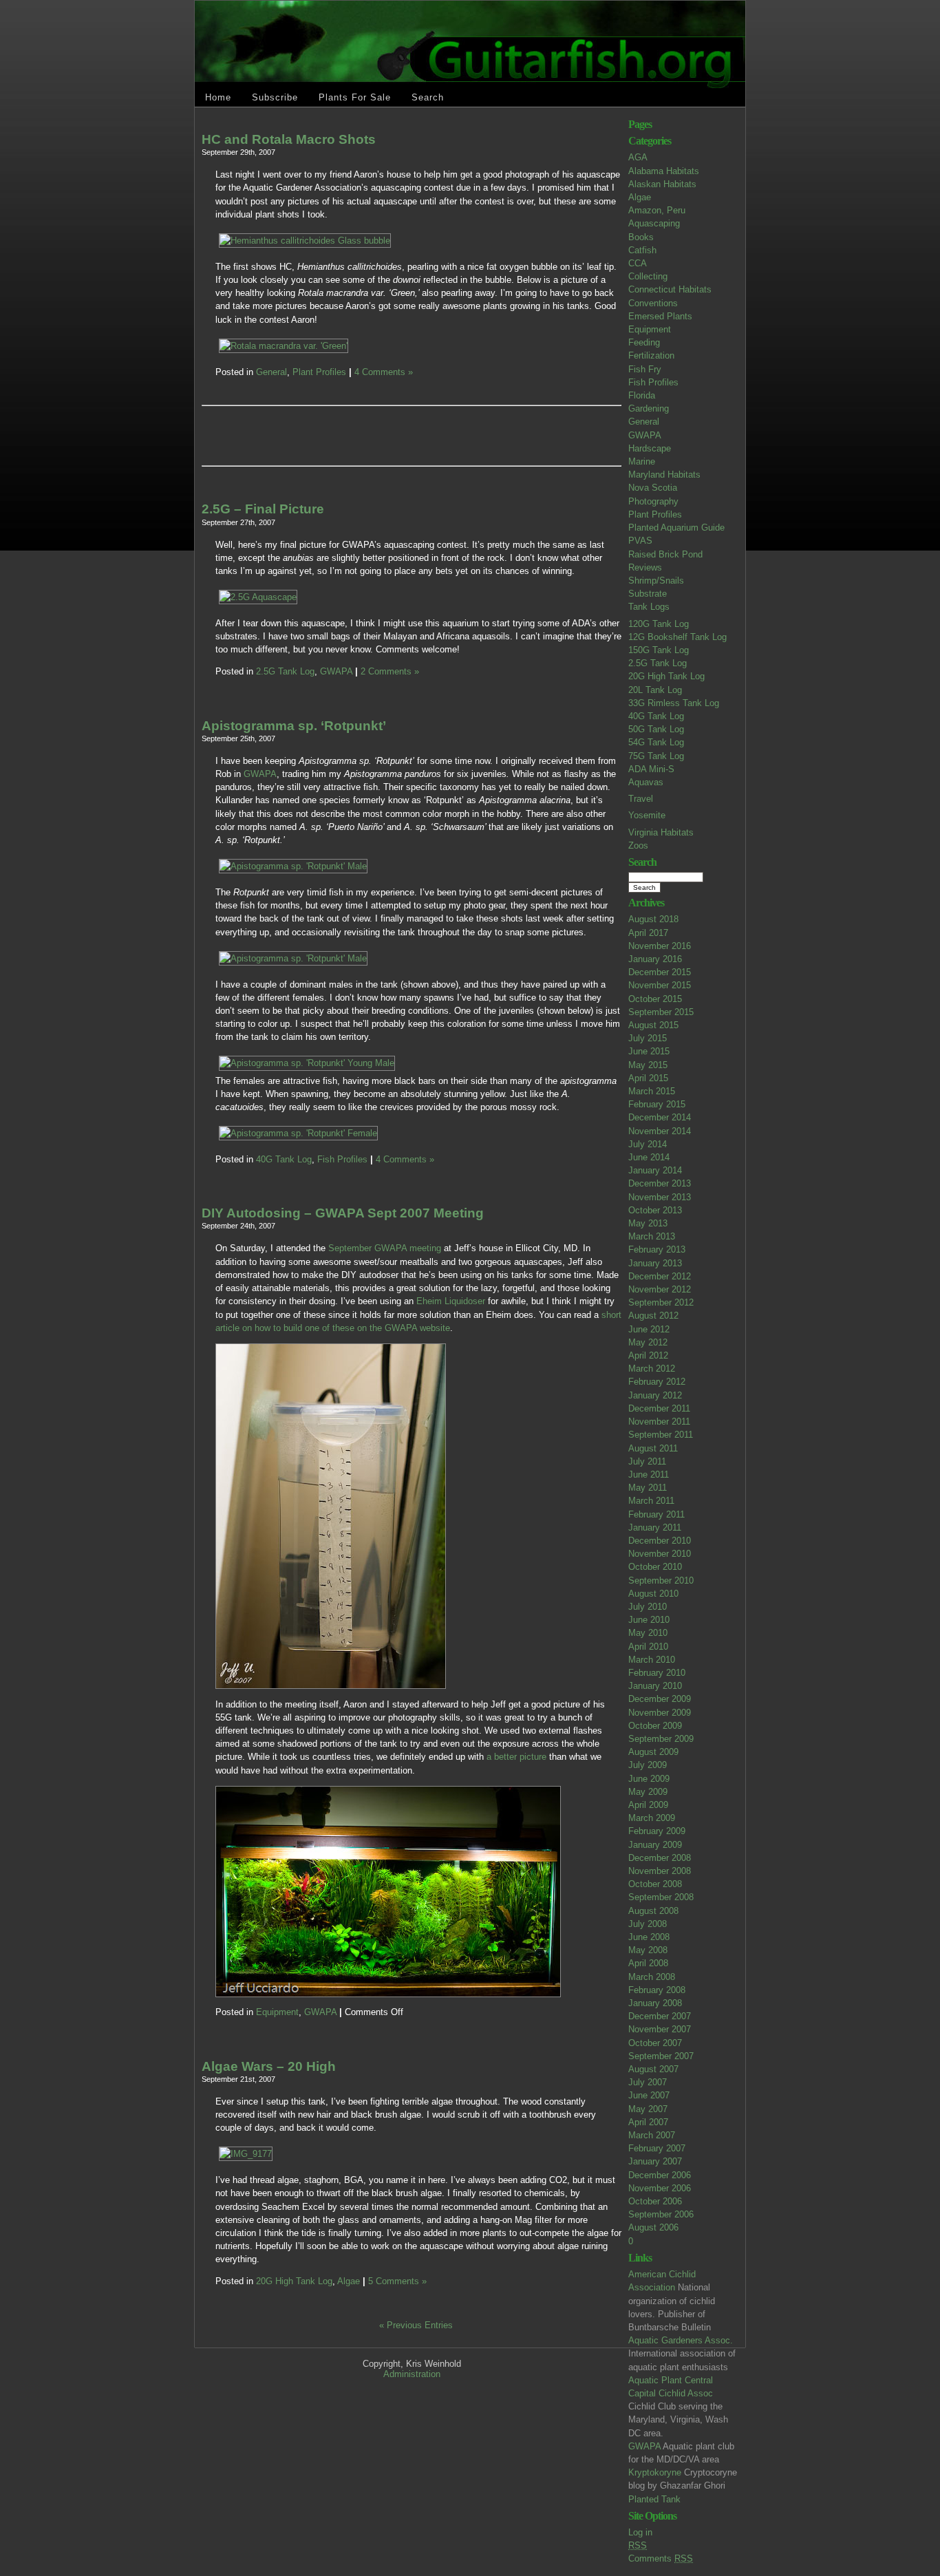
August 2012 (653, 1316)
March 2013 (652, 1236)
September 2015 (661, 1012)
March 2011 (651, 1501)
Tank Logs (649, 607)
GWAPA (645, 435)
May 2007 (648, 2109)
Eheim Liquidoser (451, 1301)
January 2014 (655, 1170)
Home (218, 97)
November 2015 (660, 985)
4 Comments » (384, 372)
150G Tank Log (659, 650)
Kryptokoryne (655, 2472)
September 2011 (661, 1435)
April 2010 (648, 1647)
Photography (653, 501)
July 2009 (648, 1765)
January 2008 (655, 2003)
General (644, 422)
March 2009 (652, 1818)
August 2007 (653, 2069)
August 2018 (653, 919)
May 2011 (648, 1488)
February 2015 (657, 1104)
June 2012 (649, 1329)
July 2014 (648, 1144)
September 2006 (661, 2214)
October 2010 (655, 1567)
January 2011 (655, 1527)
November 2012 (660, 1289)
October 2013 (655, 1210)
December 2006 (660, 2175)
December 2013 (660, 1183)
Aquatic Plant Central (671, 2380)
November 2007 (660, 2029)
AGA (638, 157)
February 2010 (657, 1673)
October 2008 (655, 1884)
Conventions (653, 303)
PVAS (640, 541)
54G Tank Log (656, 742)
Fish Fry (645, 369)
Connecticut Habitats (670, 289)
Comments (661, 2558)
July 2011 (647, 1461)
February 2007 (657, 2148)
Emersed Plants (660, 316)
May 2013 (648, 1223)
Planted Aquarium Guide (676, 528)
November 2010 (660, 1554)
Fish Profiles (653, 382)
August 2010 (653, 1594)
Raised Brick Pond (665, 554)
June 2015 (649, 1051)
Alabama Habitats (664, 171)
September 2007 (661, 2056)
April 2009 (648, 1805)
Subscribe (275, 97)
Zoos (638, 845)
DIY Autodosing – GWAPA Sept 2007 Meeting (343, 1213)
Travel (641, 799)
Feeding (644, 342)
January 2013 (655, 1263)
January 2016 (655, 959)
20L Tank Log (655, 690)
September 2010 (661, 1580)
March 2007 (652, 2135)
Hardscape (650, 448)
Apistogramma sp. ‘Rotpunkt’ (294, 726)
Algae (640, 197)
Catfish (642, 250)
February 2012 (657, 1382)
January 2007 (655, 2161)
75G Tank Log (656, 756)
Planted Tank (654, 2499)
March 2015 (652, 1091)
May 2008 (648, 1950)
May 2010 (648, 1633)
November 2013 (660, 1197)
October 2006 (655, 2201)
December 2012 (660, 1276)
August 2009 (653, 1752)
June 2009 (649, 1779)
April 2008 (648, 1963)
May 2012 (648, 1342)
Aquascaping (654, 223)
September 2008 (661, 1897)
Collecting (648, 276)
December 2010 (660, 1541)
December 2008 (660, 1858)
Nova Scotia (653, 488)
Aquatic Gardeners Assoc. (681, 2340)
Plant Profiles (655, 514)
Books (641, 237)
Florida (642, 395)
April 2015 (648, 1078)
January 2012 (655, 1395)
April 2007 (648, 2122)
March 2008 (652, 1977)
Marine (642, 461)
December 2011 (659, 1408)
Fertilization (651, 355)
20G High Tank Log (666, 676)
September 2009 (661, 1739)
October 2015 (655, 999)
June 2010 (649, 1620)
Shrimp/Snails (656, 581)
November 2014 (660, 1131)
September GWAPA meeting (385, 1248)
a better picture (516, 1757)
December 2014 (660, 1117)
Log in (640, 2532)
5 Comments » (397, 2281)
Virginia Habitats (661, 832)
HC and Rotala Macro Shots (289, 139)
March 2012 (652, 1369)
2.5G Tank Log (658, 663)
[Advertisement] (376, 436)
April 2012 (648, 1355)
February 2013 (657, 1249)
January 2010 (655, 1686)
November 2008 (660, 1871)
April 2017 (648, 933)
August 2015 (653, 1025)
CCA (638, 263)
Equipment (650, 329)
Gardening (649, 408)
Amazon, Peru (657, 210)
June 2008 (649, 1937)
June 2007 (649, 2095)
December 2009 (660, 1699)
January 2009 (655, 1845)
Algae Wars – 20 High (269, 2066)
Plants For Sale (355, 97)
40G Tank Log (656, 716)
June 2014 (649, 1157)
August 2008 (653, 1911)
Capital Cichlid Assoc (671, 2393)
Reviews (645, 567)
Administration (412, 2374)
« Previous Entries (416, 2325)
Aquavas (646, 782)
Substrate (648, 594)
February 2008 (657, 1990)
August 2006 (653, 2227)
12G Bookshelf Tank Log (677, 637)
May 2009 (648, 1792)
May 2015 (648, 1065)
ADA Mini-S (651, 769)
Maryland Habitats (664, 475)
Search (428, 97)
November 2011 (659, 1422)
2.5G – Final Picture (263, 509)
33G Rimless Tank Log (674, 703)
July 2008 (648, 1924)
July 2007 (648, 2082)
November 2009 (660, 1713)
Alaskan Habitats (662, 184)
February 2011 (656, 1514)
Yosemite (647, 815)
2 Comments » (390, 671)
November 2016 (660, 946)
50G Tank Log (656, 729)
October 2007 (655, 2043)
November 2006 (660, 2188)
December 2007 (660, 2016)
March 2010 (652, 1660)
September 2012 (661, 1302)
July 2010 (648, 1607)
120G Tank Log (659, 624)
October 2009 (655, 1726)
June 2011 (649, 1475)
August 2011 (653, 1448)
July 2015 (648, 1038)
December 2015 (660, 972)
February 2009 (657, 1831)
